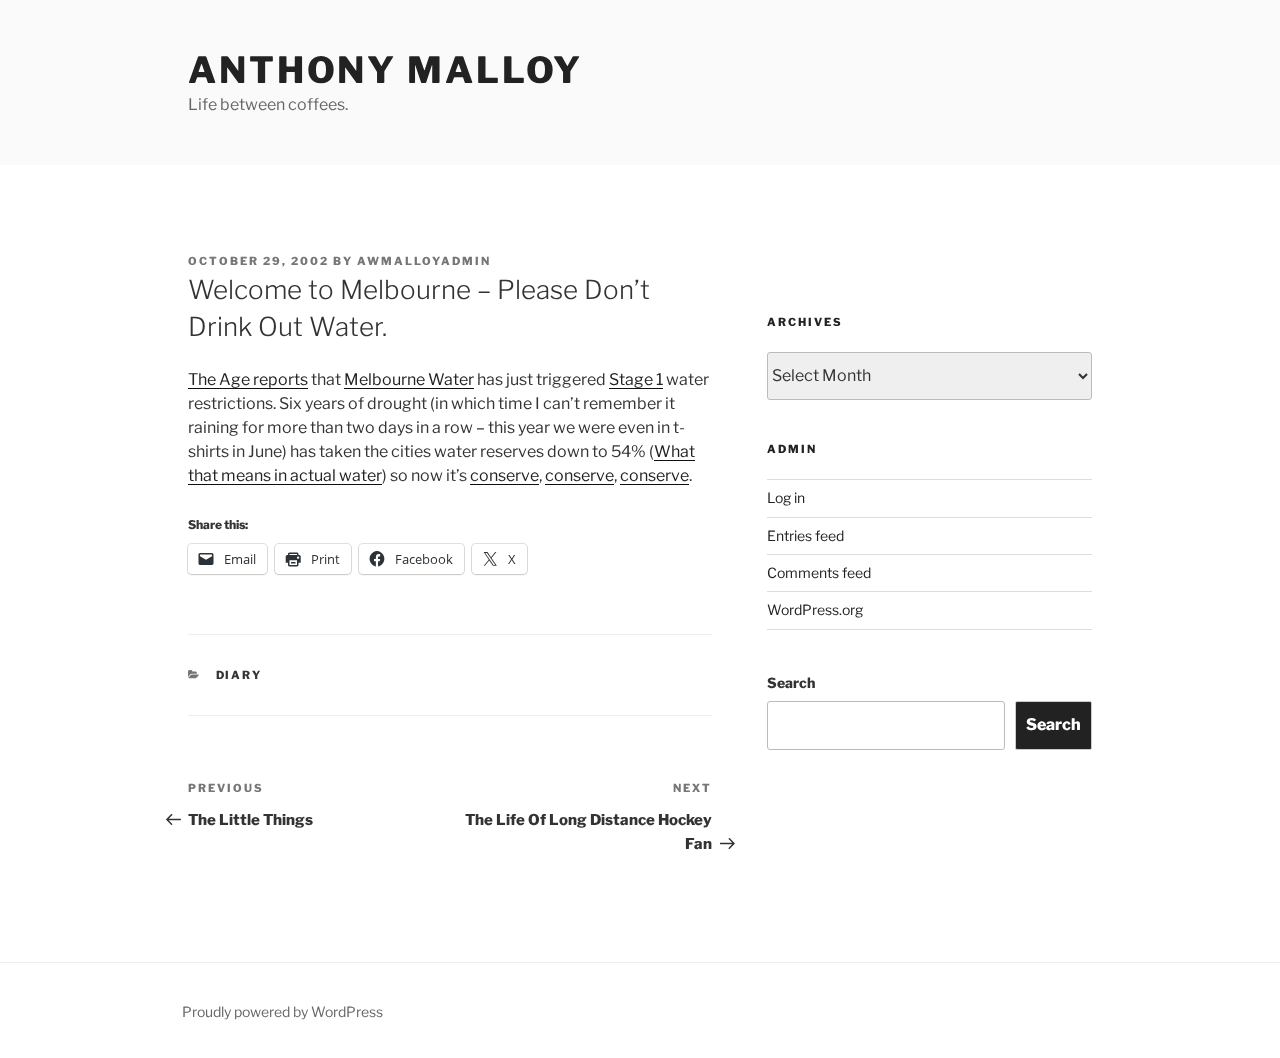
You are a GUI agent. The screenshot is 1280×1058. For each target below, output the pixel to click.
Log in (786, 497)
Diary (239, 675)
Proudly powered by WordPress (282, 1011)
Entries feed (805, 535)
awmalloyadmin (424, 261)
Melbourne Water (409, 379)
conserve (504, 475)
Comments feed (819, 572)
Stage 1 (636, 379)
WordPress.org (815, 609)
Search (791, 682)
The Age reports (248, 379)
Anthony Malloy (385, 70)
